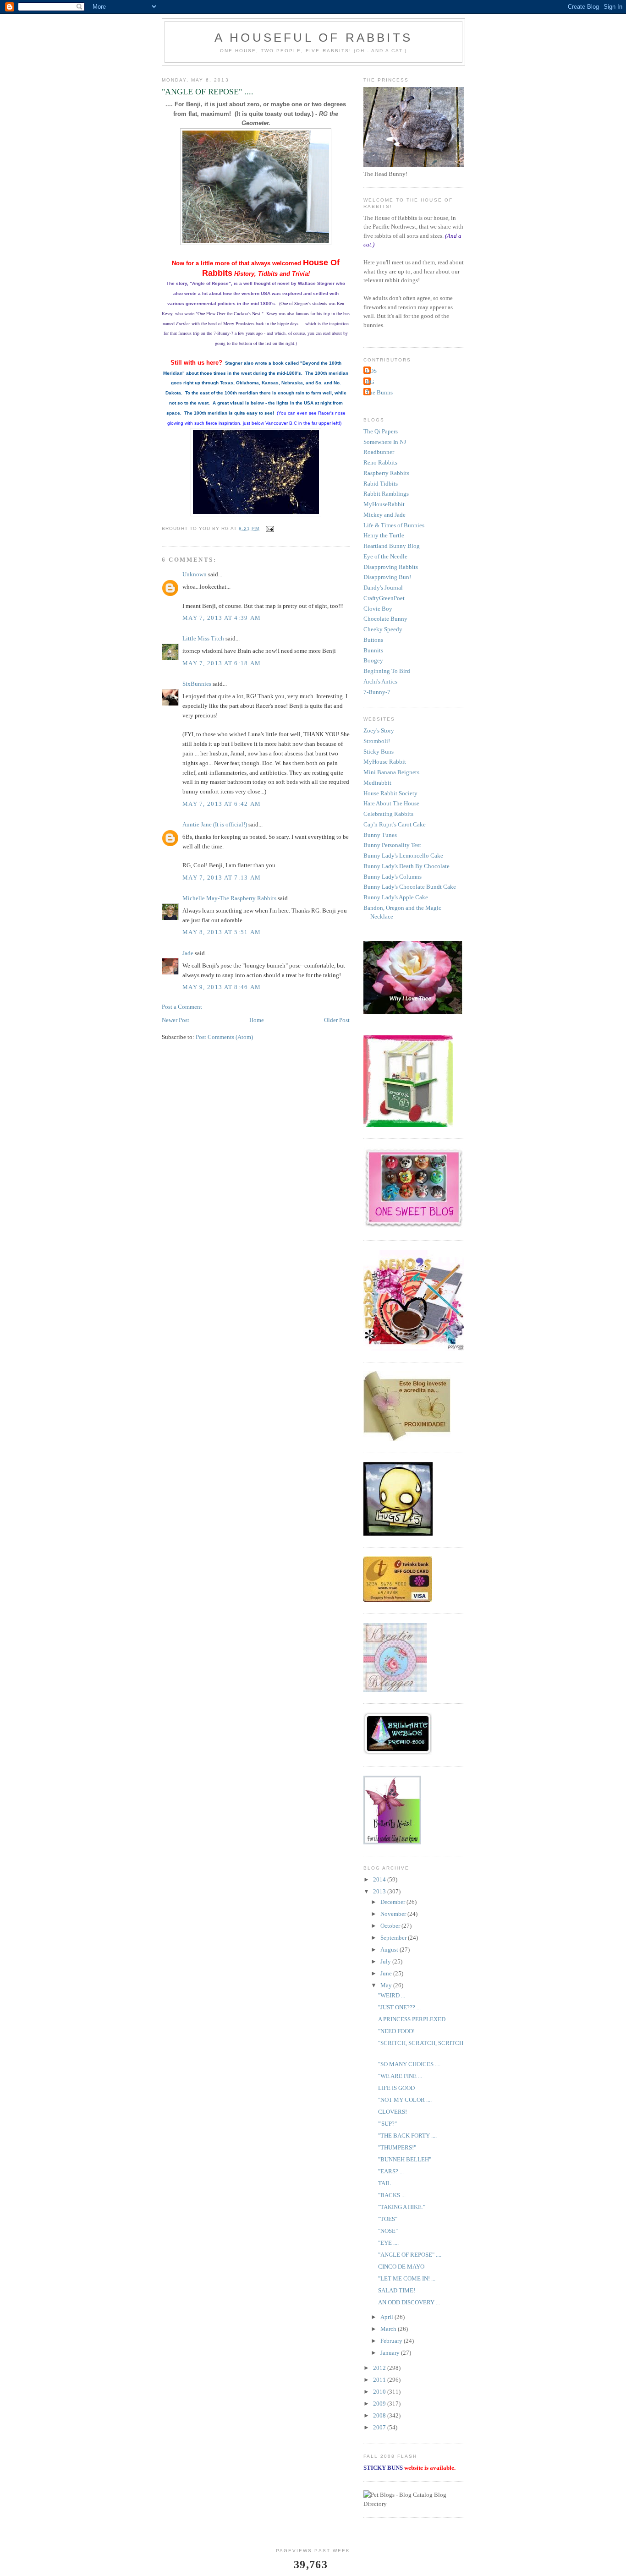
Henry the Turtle (384, 535)
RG (370, 382)
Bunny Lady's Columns (393, 877)
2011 (380, 2380)
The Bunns (379, 392)
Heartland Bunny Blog (392, 546)
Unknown (195, 574)
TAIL (384, 2183)
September (394, 1938)
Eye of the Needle (385, 556)
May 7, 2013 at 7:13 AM (222, 878)
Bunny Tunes (380, 835)
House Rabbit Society (390, 793)
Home (257, 1020)
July (386, 1961)
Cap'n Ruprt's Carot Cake (395, 824)
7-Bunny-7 (377, 692)
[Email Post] (269, 528)
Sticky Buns (379, 752)
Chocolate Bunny (385, 619)
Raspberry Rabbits (386, 473)
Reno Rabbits (380, 462)
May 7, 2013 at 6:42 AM (222, 804)
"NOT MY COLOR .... (405, 2100)
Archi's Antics (380, 681)
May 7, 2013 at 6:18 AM (222, 663)
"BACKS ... (392, 2195)
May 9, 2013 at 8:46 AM (222, 987)
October (391, 1926)
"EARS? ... (391, 2171)
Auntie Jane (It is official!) (215, 824)
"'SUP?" (387, 2124)
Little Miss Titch (203, 638)
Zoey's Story (379, 730)
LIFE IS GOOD (396, 2088)
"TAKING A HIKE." (402, 2207)
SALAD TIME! (397, 2290)
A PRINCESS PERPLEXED (412, 2019)
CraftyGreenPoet (384, 598)
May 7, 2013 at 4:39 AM (222, 618)
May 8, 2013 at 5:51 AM (222, 932)
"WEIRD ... (392, 1995)
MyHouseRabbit (384, 504)
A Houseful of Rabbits (313, 38)
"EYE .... (388, 2243)
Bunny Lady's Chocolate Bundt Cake (410, 887)
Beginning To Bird (387, 671)
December (393, 1902)
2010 (380, 2392)
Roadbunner (379, 452)
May (387, 1985)
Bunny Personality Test (392, 845)
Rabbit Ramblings (386, 494)
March (389, 2329)
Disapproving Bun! (387, 577)
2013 (380, 1891)
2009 (380, 2404)
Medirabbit (377, 783)
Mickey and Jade (384, 515)
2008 (380, 2415)
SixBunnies (197, 684)
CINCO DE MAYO (401, 2267)
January (391, 2353)
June (387, 1973)
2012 (380, 2368)
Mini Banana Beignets (391, 772)
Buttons (373, 640)
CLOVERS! (393, 2112)
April (387, 2317)
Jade (188, 953)
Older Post (337, 1020)
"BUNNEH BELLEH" (405, 2159)
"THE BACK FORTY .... (407, 2136)
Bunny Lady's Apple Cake (396, 897)
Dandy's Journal (383, 588)
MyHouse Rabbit (385, 762)
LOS (371, 371)
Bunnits (373, 650)
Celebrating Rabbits (388, 814)
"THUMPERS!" (397, 2147)
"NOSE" (388, 2231)
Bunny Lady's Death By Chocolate (406, 866)
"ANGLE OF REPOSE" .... (410, 2255)
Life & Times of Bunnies (394, 525)
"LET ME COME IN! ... (407, 2278)
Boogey (373, 660)
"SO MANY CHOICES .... (409, 2064)
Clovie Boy (378, 609)
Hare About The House (391, 803)
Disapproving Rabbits (391, 567)
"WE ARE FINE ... (400, 2076)
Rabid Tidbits (381, 484)
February (392, 2341)
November (394, 1914)
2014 (380, 1879)
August (390, 1950)
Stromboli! (377, 741)
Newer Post (176, 1020)
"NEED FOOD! (396, 2031)
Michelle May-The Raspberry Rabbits (229, 898)
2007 (380, 2427)
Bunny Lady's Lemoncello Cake (403, 856)
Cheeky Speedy (383, 629)
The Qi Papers (381, 431)
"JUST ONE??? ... (399, 2007)
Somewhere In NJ (385, 442)
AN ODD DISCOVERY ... (409, 2302)
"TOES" (388, 2219)
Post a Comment (182, 1007)
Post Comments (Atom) (224, 1037)
